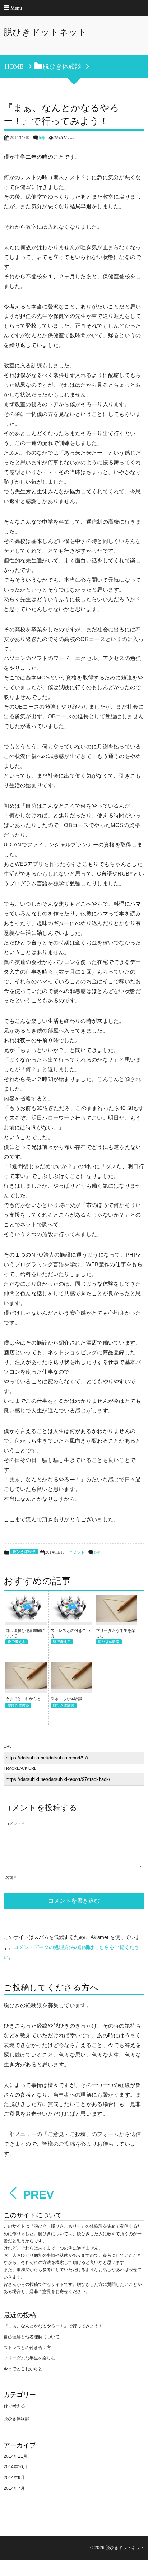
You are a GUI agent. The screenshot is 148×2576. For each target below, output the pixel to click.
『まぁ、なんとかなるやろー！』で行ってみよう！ (53, 2326)
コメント (77, 1553)
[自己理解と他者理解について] (26, 1618)
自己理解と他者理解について (32, 2337)
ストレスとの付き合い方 (27, 2348)
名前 (9, 1878)
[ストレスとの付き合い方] (71, 1618)
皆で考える (17, 1642)
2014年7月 (14, 2488)
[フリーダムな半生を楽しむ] (117, 1618)
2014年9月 (14, 2478)
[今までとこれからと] (26, 1686)
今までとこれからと (23, 1699)
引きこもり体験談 (66, 1699)
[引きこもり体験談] (71, 1686)
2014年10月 (15, 2467)
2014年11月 (15, 2456)
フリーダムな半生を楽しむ (29, 2358)
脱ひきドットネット (45, 32)
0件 (42, 138)
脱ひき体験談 (24, 1552)
